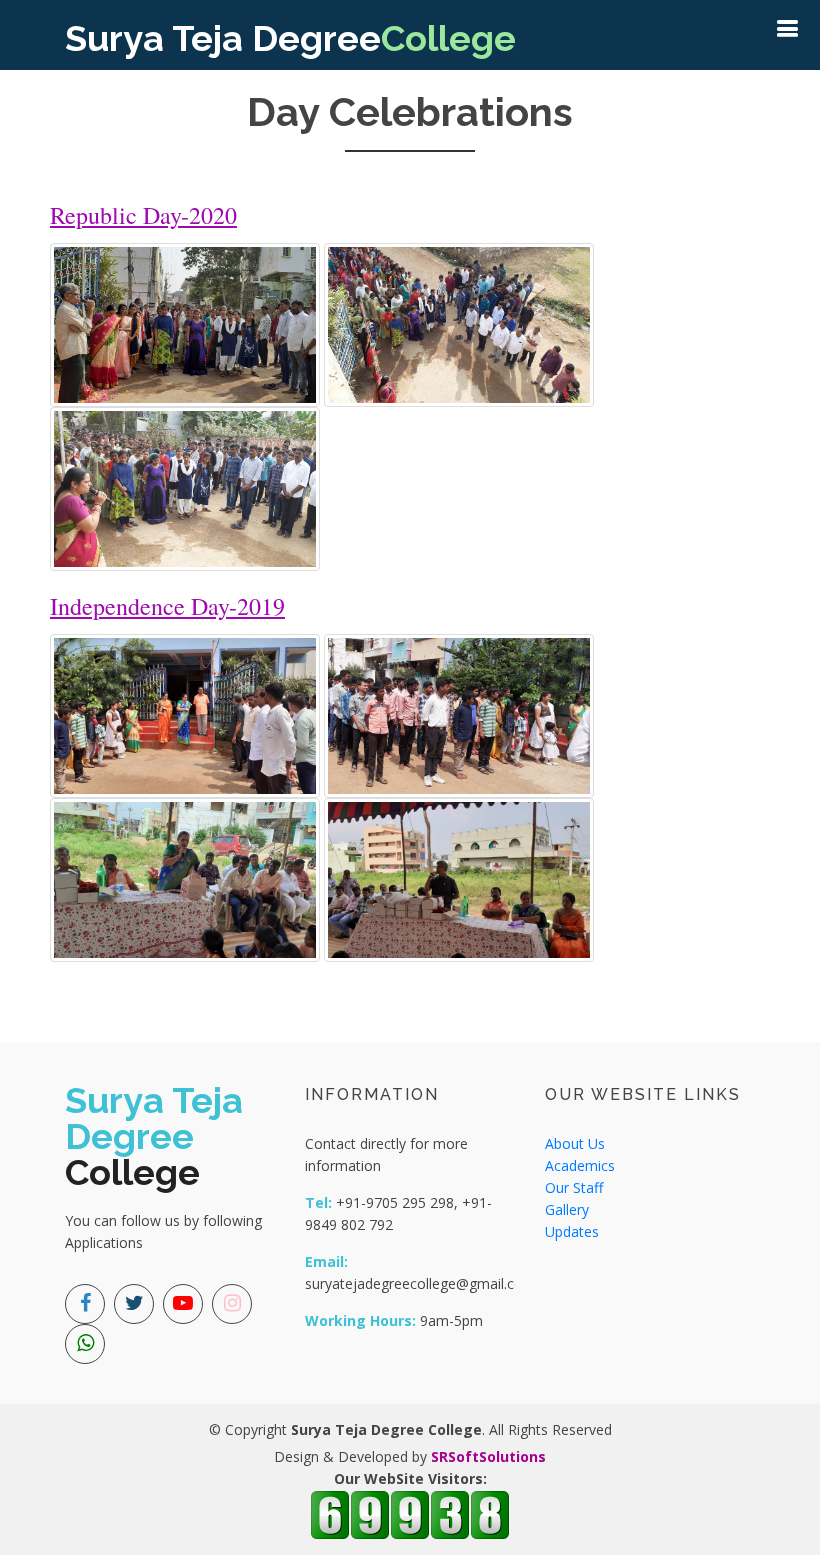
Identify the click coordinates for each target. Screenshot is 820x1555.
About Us (575, 1143)
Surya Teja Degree (290, 38)
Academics (580, 1165)
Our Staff (574, 1187)
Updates (572, 1231)
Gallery (567, 1209)
